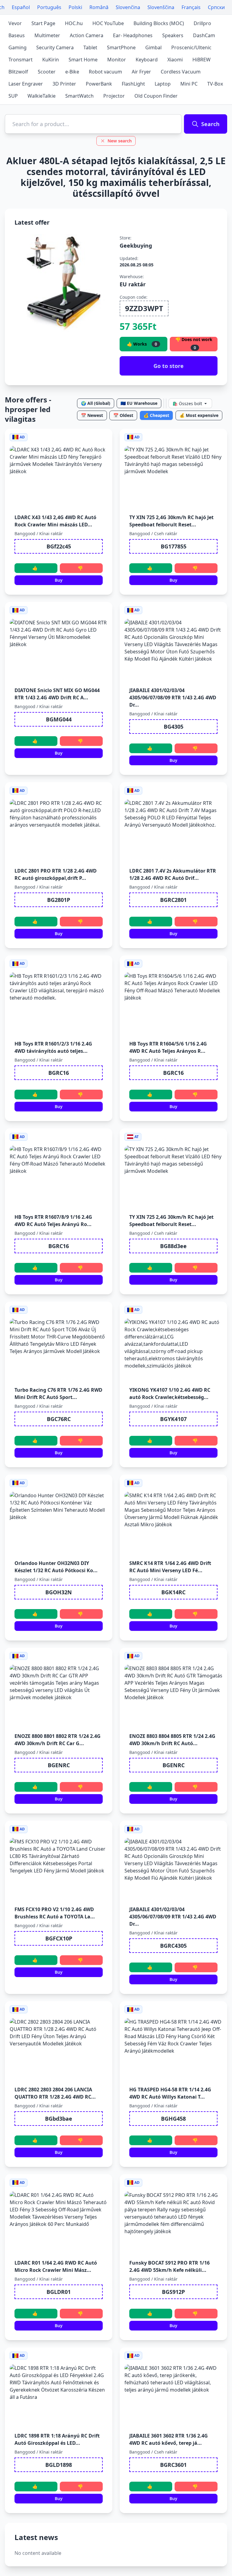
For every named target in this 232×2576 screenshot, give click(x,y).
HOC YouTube (108, 23)
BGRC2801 (173, 900)
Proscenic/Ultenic (191, 47)
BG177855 (174, 546)
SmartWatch (79, 96)
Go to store (169, 366)
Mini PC (189, 84)
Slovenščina (161, 7)
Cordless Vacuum (181, 72)
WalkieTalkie (42, 96)
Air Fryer (141, 72)
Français (191, 7)
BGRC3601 (173, 2465)
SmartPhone (121, 47)
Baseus (17, 35)
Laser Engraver (26, 84)
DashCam (204, 35)
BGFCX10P (59, 1938)
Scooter (47, 72)
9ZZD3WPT (144, 308)
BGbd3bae (59, 2119)
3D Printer (64, 84)
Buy (59, 580)
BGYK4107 (173, 1419)
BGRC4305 (173, 1946)
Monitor (117, 60)
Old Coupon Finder (156, 96)
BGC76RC (59, 1419)
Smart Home (83, 60)
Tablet (90, 47)
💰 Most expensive (199, 415)
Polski (75, 7)
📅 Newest (92, 415)
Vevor (15, 23)
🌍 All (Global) (96, 403)
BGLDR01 (59, 2292)
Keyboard (147, 60)
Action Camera (87, 35)
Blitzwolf (18, 72)
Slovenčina (128, 7)
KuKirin (51, 60)
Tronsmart (21, 60)
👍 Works (142, 344)
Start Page (43, 23)
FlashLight (133, 84)
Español (21, 7)
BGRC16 (59, 1073)
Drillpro (202, 23)
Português (49, 7)
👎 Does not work (194, 344)
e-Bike (72, 72)
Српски (216, 7)
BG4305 (174, 727)
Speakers (173, 35)
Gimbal (153, 47)
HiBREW (201, 60)
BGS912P (173, 2292)
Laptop (163, 84)
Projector (114, 96)
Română (99, 7)
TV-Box (215, 84)
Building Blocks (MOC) (159, 23)
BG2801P (59, 900)
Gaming (18, 47)
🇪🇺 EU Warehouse (139, 403)
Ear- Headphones (133, 35)
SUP (13, 96)
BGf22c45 (59, 546)
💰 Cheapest (156, 415)
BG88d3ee (173, 1246)
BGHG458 (173, 2119)
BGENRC (59, 1765)
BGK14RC (173, 1592)
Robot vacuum (105, 72)
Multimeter (47, 35)
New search (120, 141)
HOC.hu (74, 23)
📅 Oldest (123, 415)
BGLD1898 (59, 2465)
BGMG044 (59, 719)
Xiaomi (175, 60)
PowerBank (99, 84)
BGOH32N (59, 1592)
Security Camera (55, 47)
